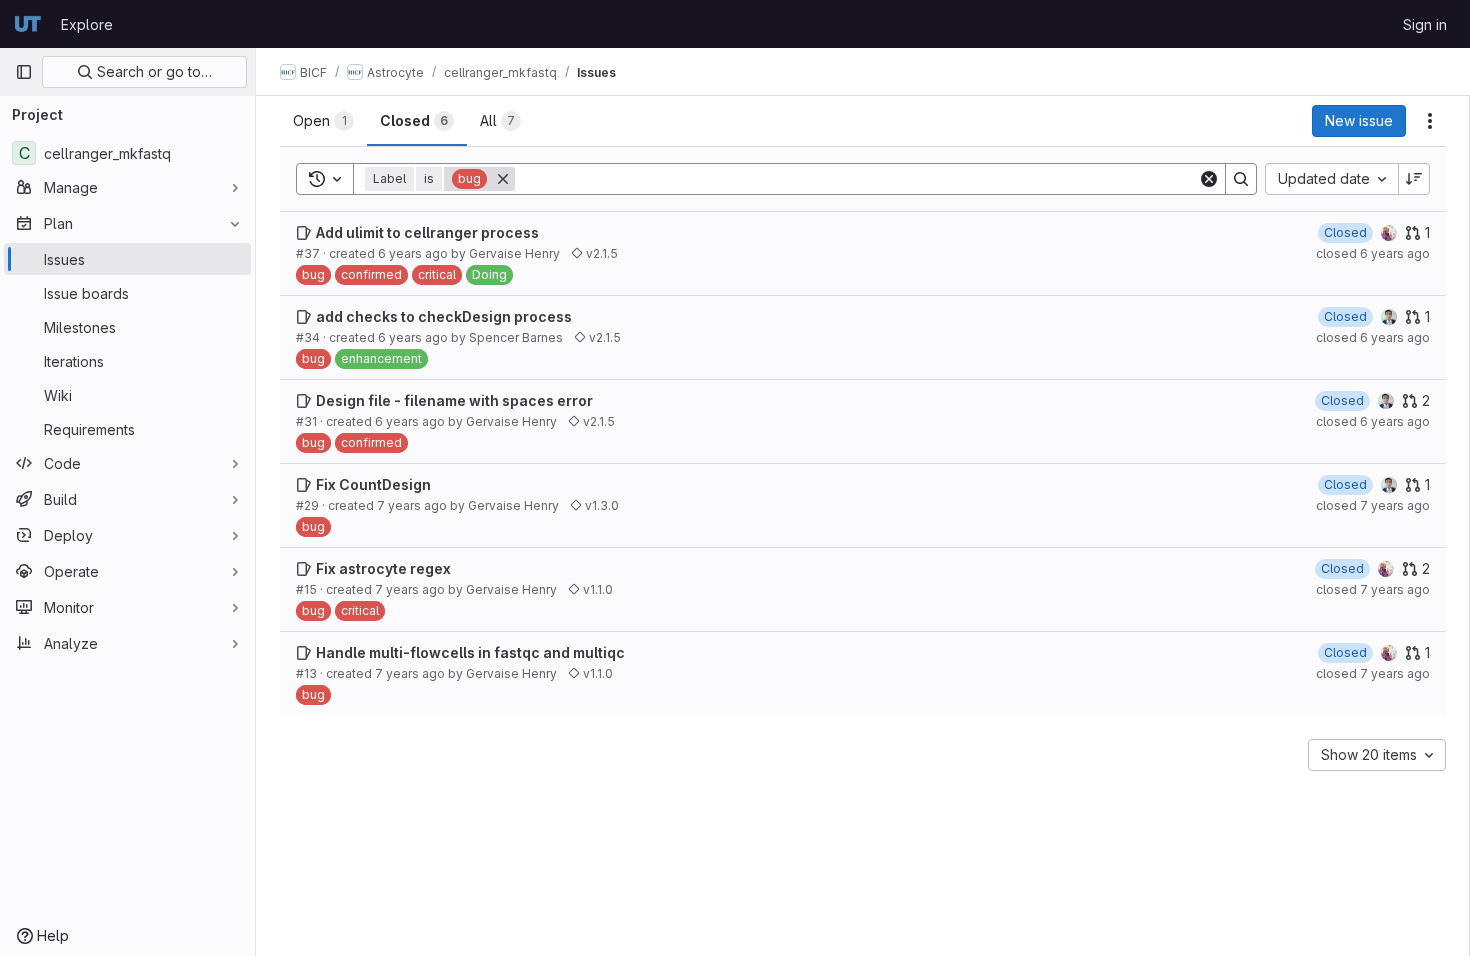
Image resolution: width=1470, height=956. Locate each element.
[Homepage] (28, 24)
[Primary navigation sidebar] (24, 72)
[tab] (323, 121)
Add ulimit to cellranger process (427, 232)
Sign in (1425, 24)
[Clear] (1209, 179)
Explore (87, 24)
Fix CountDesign (373, 484)
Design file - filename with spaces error (454, 400)
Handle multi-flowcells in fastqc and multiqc (470, 652)
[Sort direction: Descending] (1414, 179)
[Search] (1241, 179)
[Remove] (503, 179)
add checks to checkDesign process (444, 316)
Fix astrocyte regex (383, 568)
